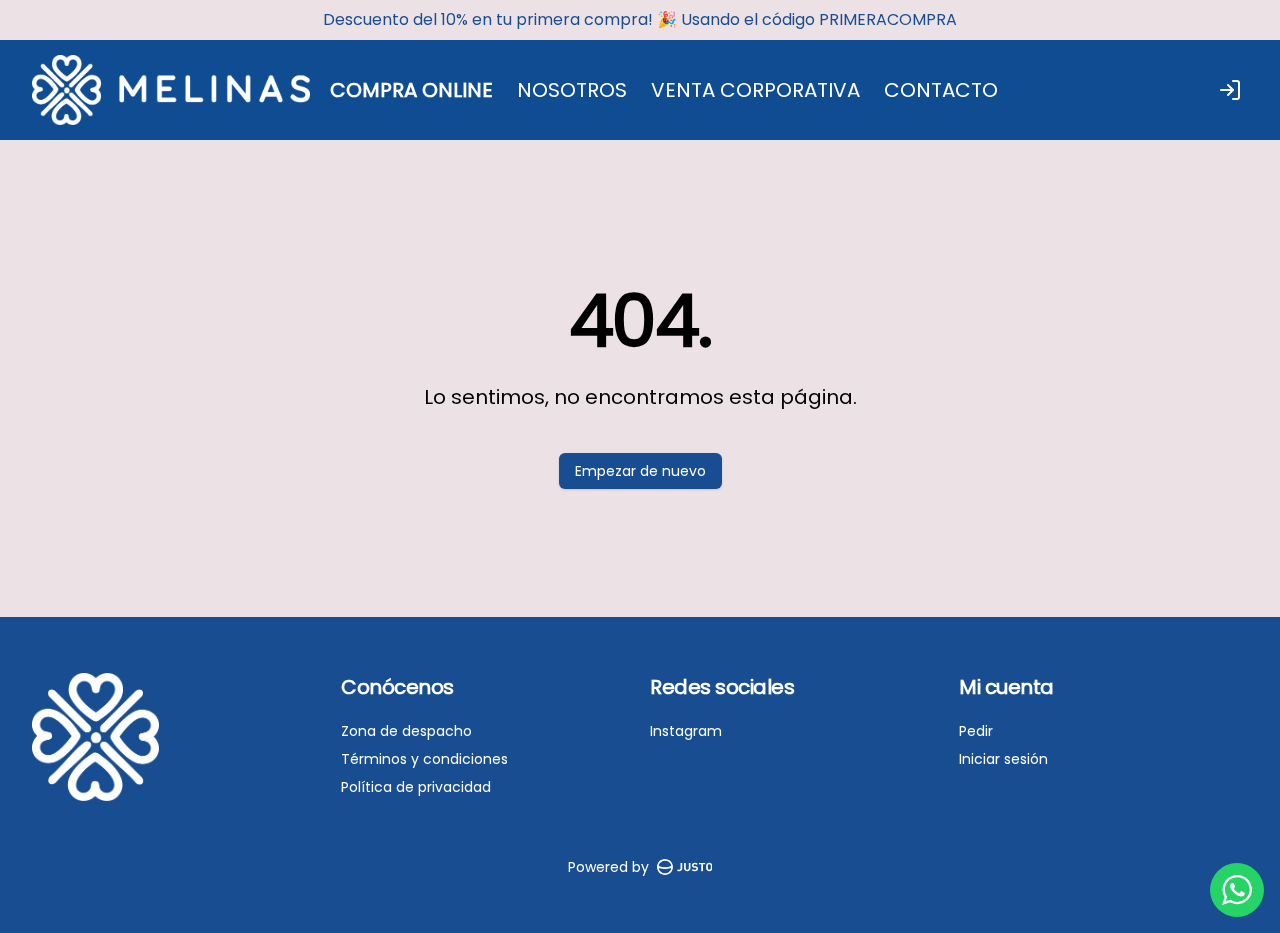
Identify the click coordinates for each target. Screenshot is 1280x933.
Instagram (686, 731)
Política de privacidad (416, 787)
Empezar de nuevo (640, 471)
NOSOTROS (572, 90)
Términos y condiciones (424, 759)
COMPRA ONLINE (411, 90)
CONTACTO (941, 90)
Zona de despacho (406, 731)
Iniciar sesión (1003, 759)
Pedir (976, 731)
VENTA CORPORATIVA (755, 90)
